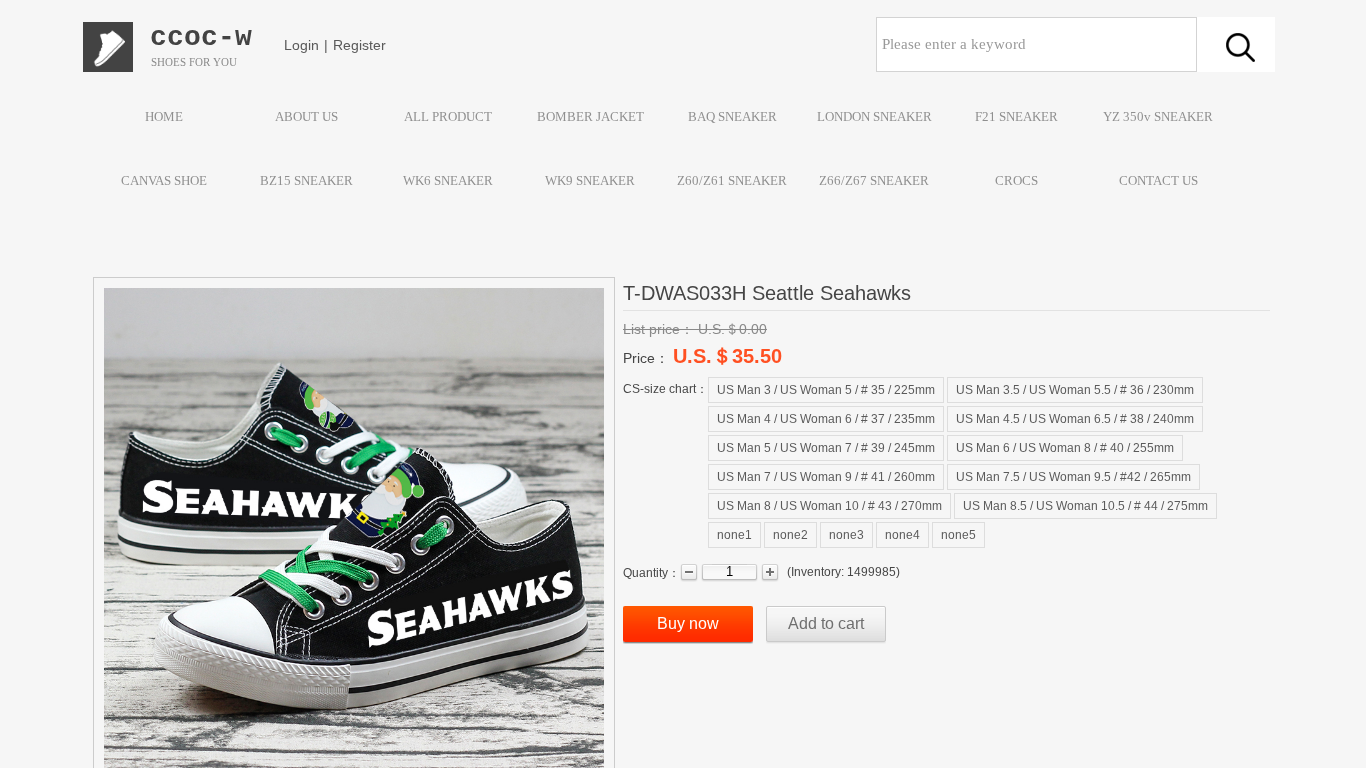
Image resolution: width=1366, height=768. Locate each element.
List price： (658, 329)
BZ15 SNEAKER (306, 180)
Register (359, 45)
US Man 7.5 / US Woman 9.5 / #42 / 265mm (1073, 477)
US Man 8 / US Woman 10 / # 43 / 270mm (829, 506)
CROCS (1016, 180)
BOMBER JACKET (590, 116)
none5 (958, 535)
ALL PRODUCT (448, 116)
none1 (734, 535)
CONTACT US (1158, 180)
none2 (790, 535)
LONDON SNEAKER (874, 116)
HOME (164, 116)
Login (301, 45)
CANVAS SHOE (164, 180)
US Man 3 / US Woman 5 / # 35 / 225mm (826, 390)
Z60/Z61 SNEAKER (732, 180)
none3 (846, 535)
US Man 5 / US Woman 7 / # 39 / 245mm (826, 448)
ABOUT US (306, 116)
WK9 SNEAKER (590, 180)
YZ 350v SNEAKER (1158, 116)
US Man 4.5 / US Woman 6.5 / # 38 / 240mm (1075, 419)
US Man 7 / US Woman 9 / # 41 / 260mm (826, 477)
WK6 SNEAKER (448, 180)
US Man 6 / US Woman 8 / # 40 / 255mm (1065, 448)
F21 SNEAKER (1016, 116)
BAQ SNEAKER (732, 116)
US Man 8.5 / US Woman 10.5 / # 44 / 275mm (1085, 506)
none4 (902, 535)
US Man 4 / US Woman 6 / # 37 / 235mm (826, 419)
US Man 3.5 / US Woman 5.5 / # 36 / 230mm (1075, 390)
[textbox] (1036, 44)
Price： (646, 358)
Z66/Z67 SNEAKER (874, 180)
